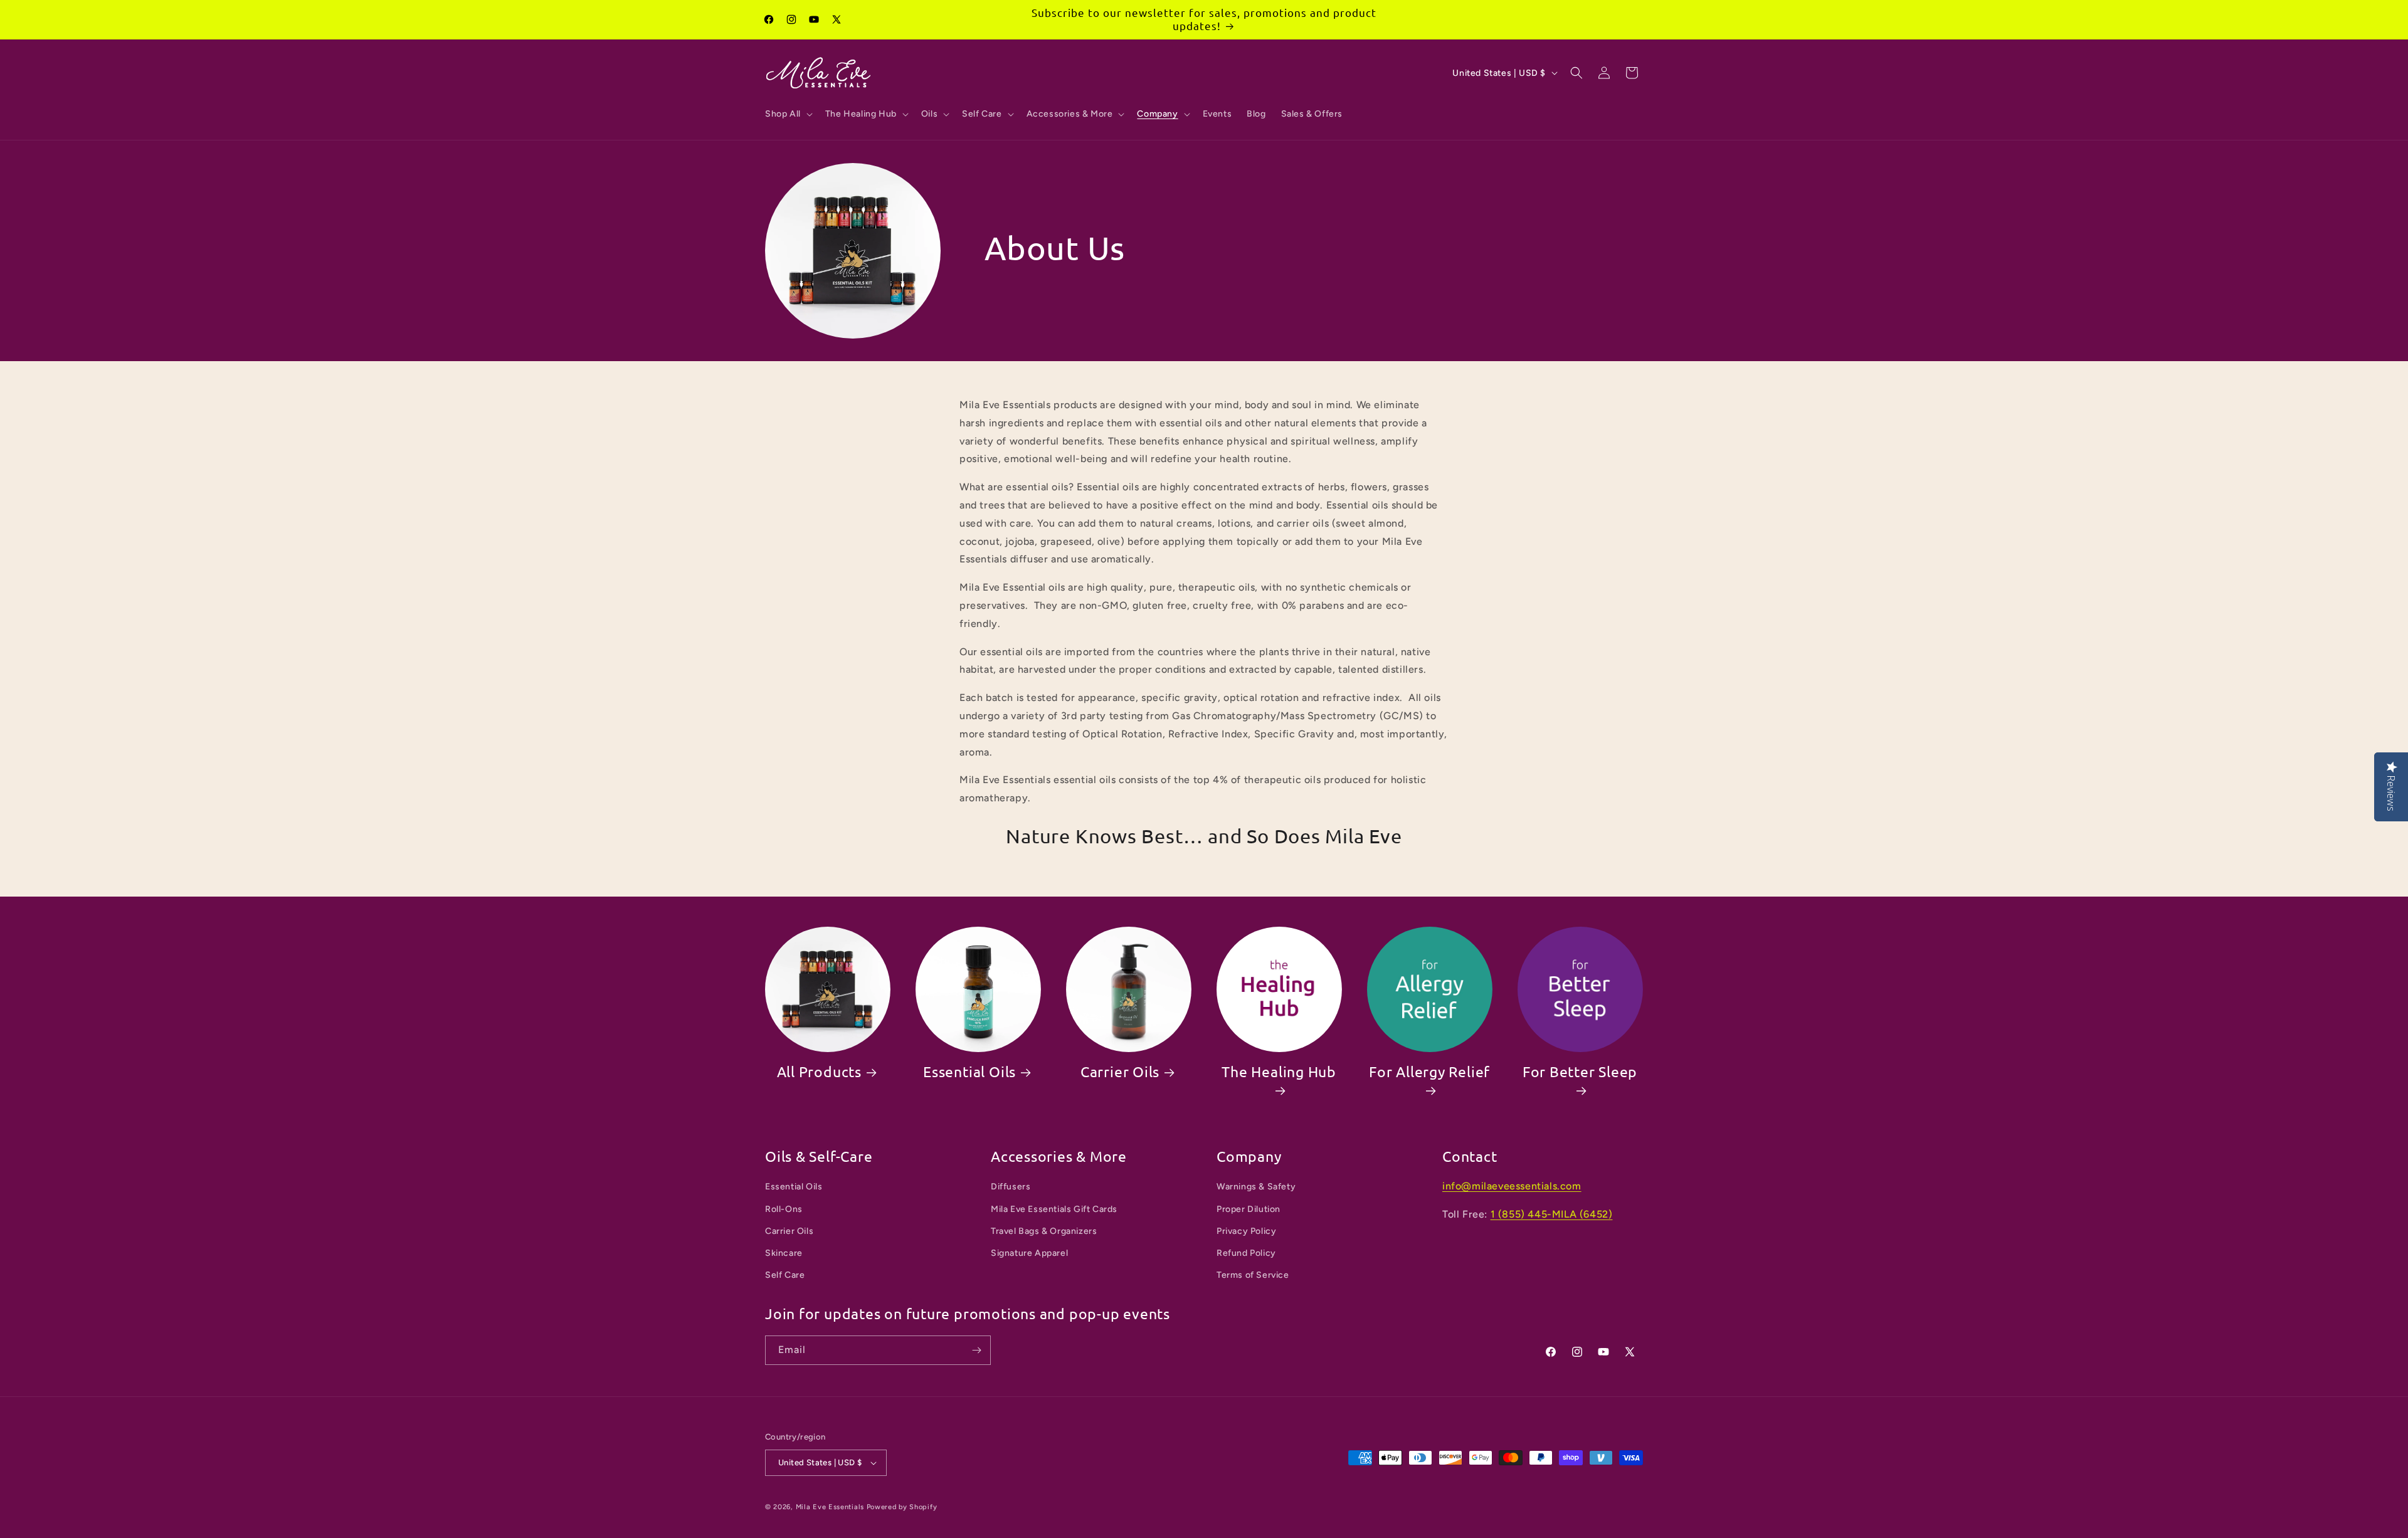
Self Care (785, 1275)
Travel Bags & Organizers (1044, 1231)
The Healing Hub (1279, 1072)
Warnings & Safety (1256, 1187)
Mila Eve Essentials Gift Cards (1054, 1209)
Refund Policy (1246, 1253)
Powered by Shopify (902, 1507)
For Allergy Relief (1429, 1072)
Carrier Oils (1120, 1072)
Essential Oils (969, 1072)
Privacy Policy (1246, 1231)
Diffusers (1011, 1187)
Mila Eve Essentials (830, 1507)
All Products (819, 1072)
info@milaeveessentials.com (1512, 1186)
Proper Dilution (1249, 1209)
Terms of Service (1253, 1275)
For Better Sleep (1580, 1072)
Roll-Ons (784, 1209)
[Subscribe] (976, 1350)
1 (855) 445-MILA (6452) (1552, 1214)
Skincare (784, 1253)
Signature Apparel (1029, 1253)
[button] (788, 114)
